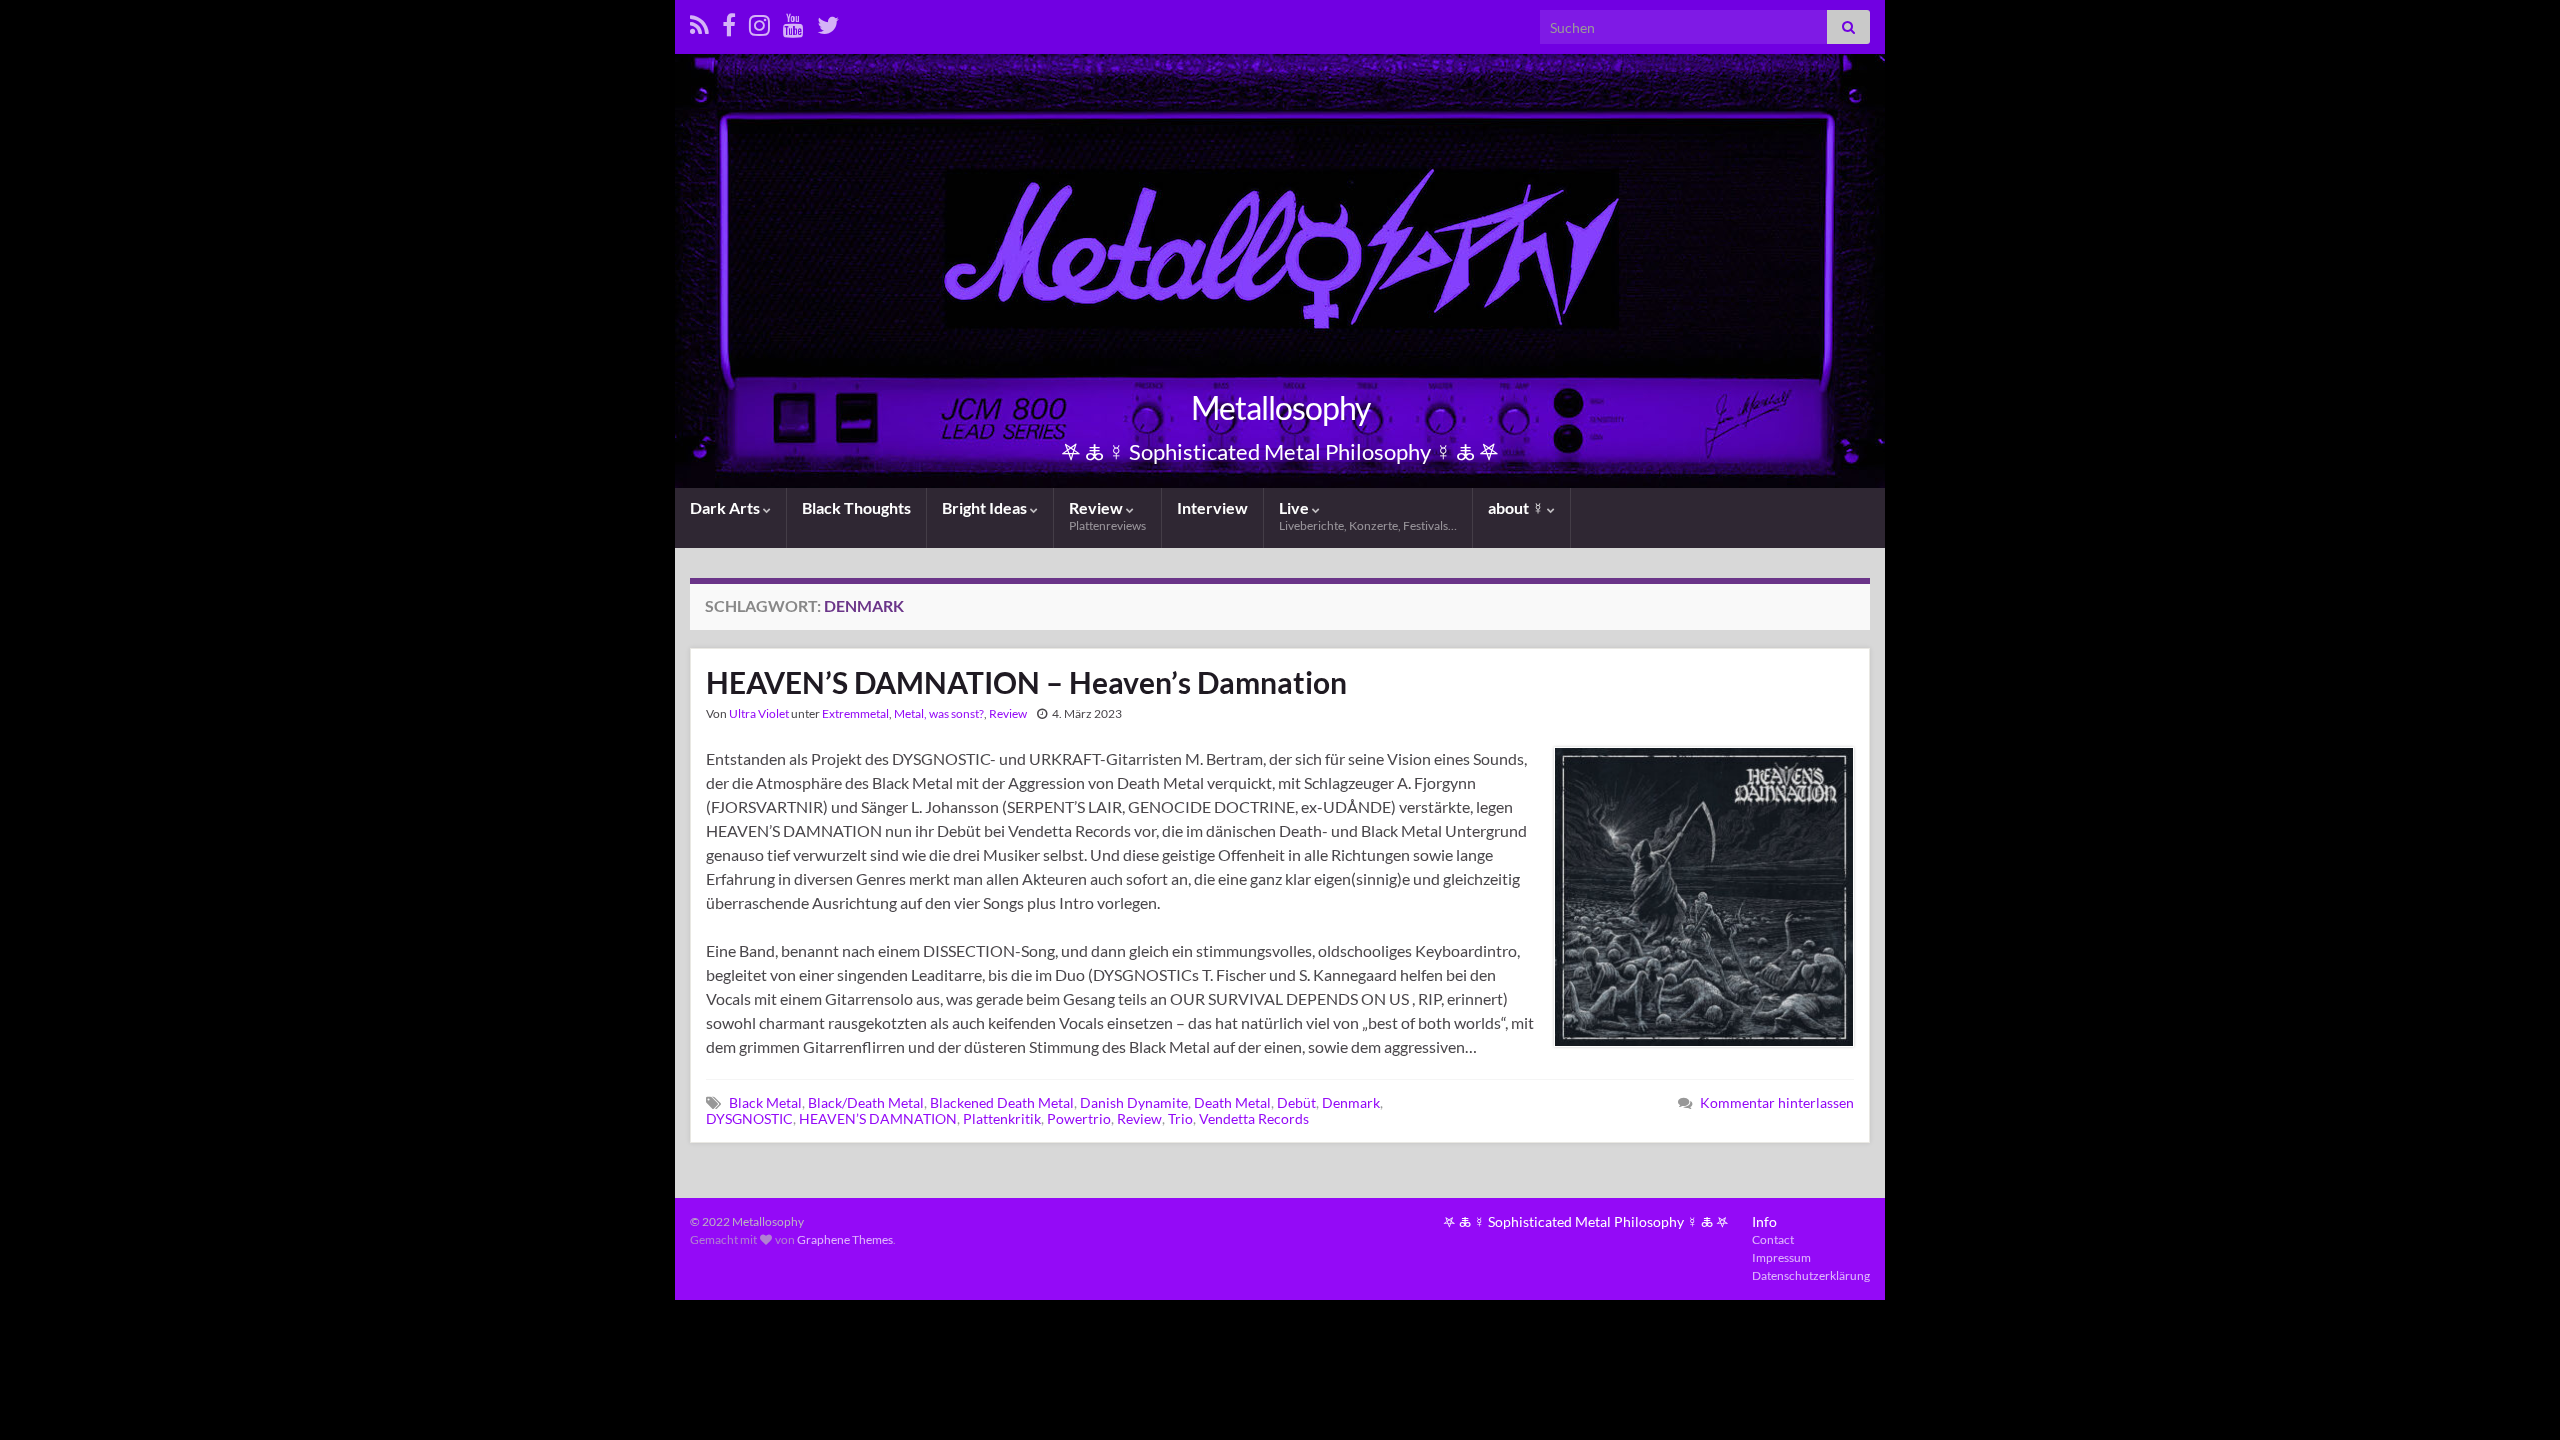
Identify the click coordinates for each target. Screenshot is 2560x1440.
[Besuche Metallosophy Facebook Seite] (729, 21)
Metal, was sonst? (939, 713)
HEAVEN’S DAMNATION (878, 1118)
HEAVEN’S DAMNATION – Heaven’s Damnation (1026, 682)
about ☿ (1517, 507)
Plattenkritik (1002, 1118)
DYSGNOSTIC (749, 1118)
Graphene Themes (845, 1239)
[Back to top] (2515, 1395)
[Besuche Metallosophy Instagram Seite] (759, 21)
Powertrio (1079, 1118)
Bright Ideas (986, 507)
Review (1107, 515)
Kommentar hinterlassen (1777, 1102)
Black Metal (765, 1102)
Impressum (1781, 1257)
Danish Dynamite (1134, 1102)
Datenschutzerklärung (1811, 1275)
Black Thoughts (856, 507)
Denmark (1351, 1102)
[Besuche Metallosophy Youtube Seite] (793, 21)
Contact (1773, 1239)
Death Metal (1232, 1102)
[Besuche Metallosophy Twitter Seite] (828, 21)
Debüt (1296, 1102)
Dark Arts (726, 507)
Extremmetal (855, 713)
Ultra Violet (759, 713)
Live (1368, 515)
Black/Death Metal (866, 1102)
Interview (1212, 507)
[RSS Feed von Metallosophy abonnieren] (699, 21)
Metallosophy (1280, 407)
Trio (1180, 1118)
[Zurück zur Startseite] (1280, 271)
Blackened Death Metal (1002, 1102)
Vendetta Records (1254, 1118)
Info (1764, 1221)
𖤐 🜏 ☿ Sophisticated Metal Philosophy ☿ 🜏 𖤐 (1586, 1221)
